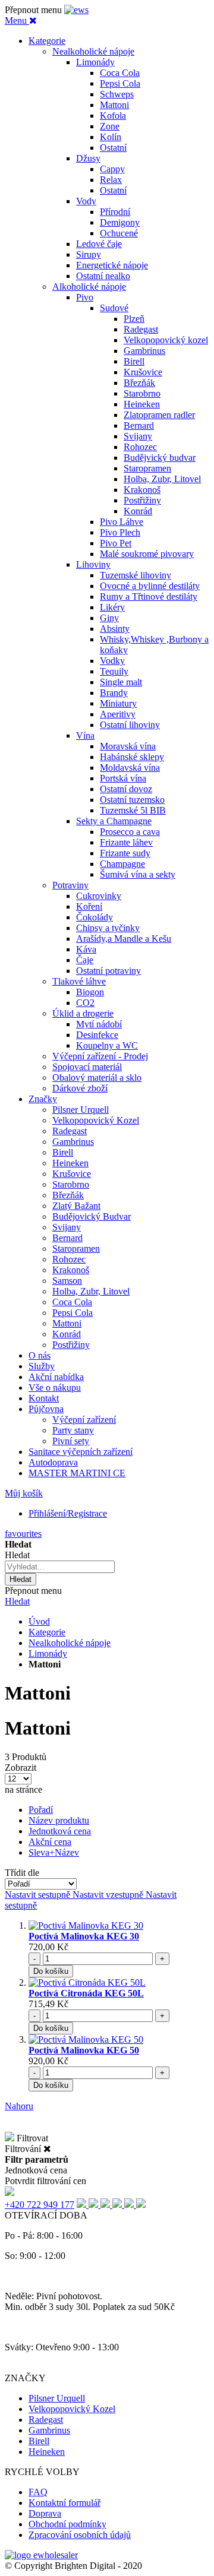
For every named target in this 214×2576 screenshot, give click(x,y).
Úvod (39, 1621)
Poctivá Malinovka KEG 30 (84, 1936)
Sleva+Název (54, 1852)
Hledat (17, 1601)
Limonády (48, 1653)
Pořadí (41, 1810)
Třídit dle (22, 1873)
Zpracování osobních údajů (80, 2535)
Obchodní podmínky (67, 2524)
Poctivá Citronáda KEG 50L (86, 1993)
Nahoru (19, 2106)
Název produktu (59, 1820)
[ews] (76, 10)
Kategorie (47, 1632)
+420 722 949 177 (40, 2205)
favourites (23, 1534)
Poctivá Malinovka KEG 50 (84, 2050)
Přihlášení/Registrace (68, 1513)
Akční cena (50, 1842)
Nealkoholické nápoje (70, 1643)
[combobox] (60, 1567)
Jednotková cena (60, 1831)
